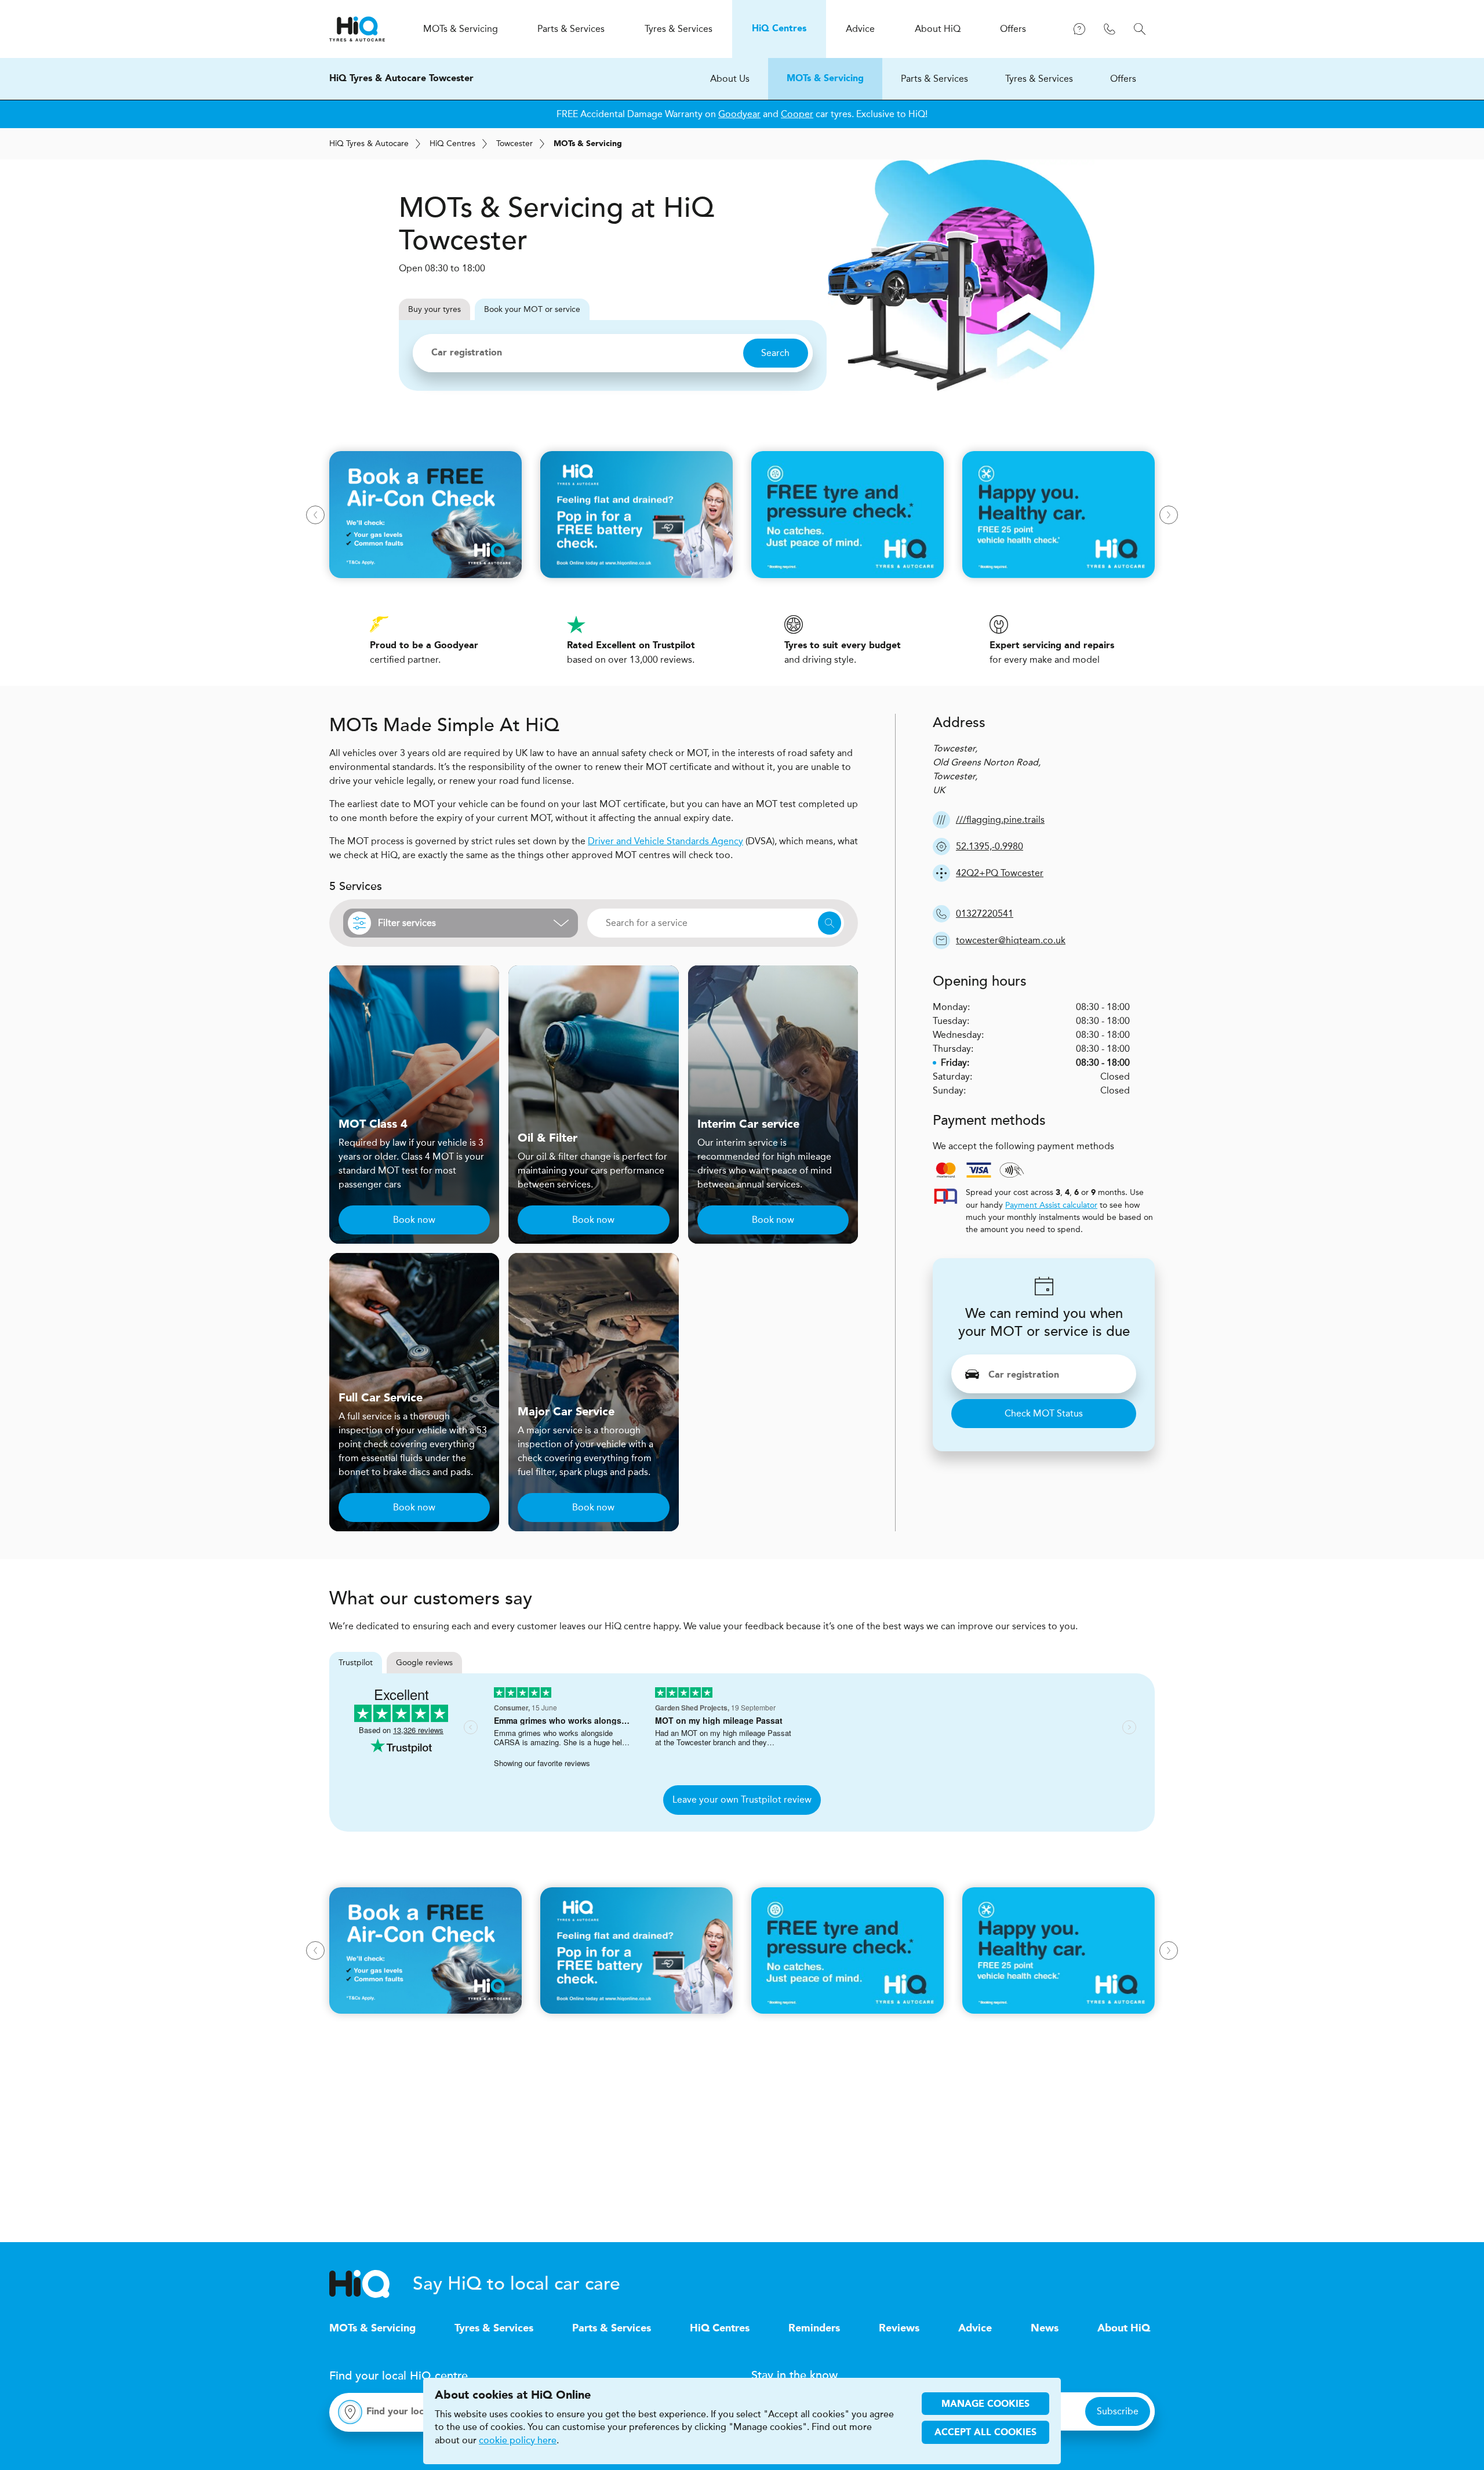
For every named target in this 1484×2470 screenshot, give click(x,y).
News (1045, 2329)
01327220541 (985, 913)
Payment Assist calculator (1051, 1205)
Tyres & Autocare (369, 144)
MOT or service (532, 309)
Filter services (407, 923)
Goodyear (739, 114)
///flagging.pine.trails (1000, 820)
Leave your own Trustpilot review (742, 1799)
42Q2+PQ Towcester (1000, 873)
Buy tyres (434, 309)
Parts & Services (934, 79)
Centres (452, 144)
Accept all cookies (985, 2433)
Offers (1123, 79)
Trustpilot (356, 1663)
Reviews (899, 2329)
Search (775, 353)
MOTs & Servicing (825, 79)
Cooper (797, 114)
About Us (730, 79)
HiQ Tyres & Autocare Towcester (401, 79)
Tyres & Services (1039, 79)
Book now (414, 1220)
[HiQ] (371, 2284)
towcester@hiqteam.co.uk (1011, 940)
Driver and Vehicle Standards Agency (665, 841)
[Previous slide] (315, 515)
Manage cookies (985, 2404)
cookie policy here (518, 2440)
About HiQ (1124, 2329)
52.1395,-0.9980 (990, 846)
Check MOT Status (1044, 1413)
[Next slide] (1169, 515)
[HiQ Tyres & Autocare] (357, 29)
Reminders (814, 2329)
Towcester (514, 144)
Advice (975, 2329)
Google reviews (424, 1663)
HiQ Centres (720, 2329)
